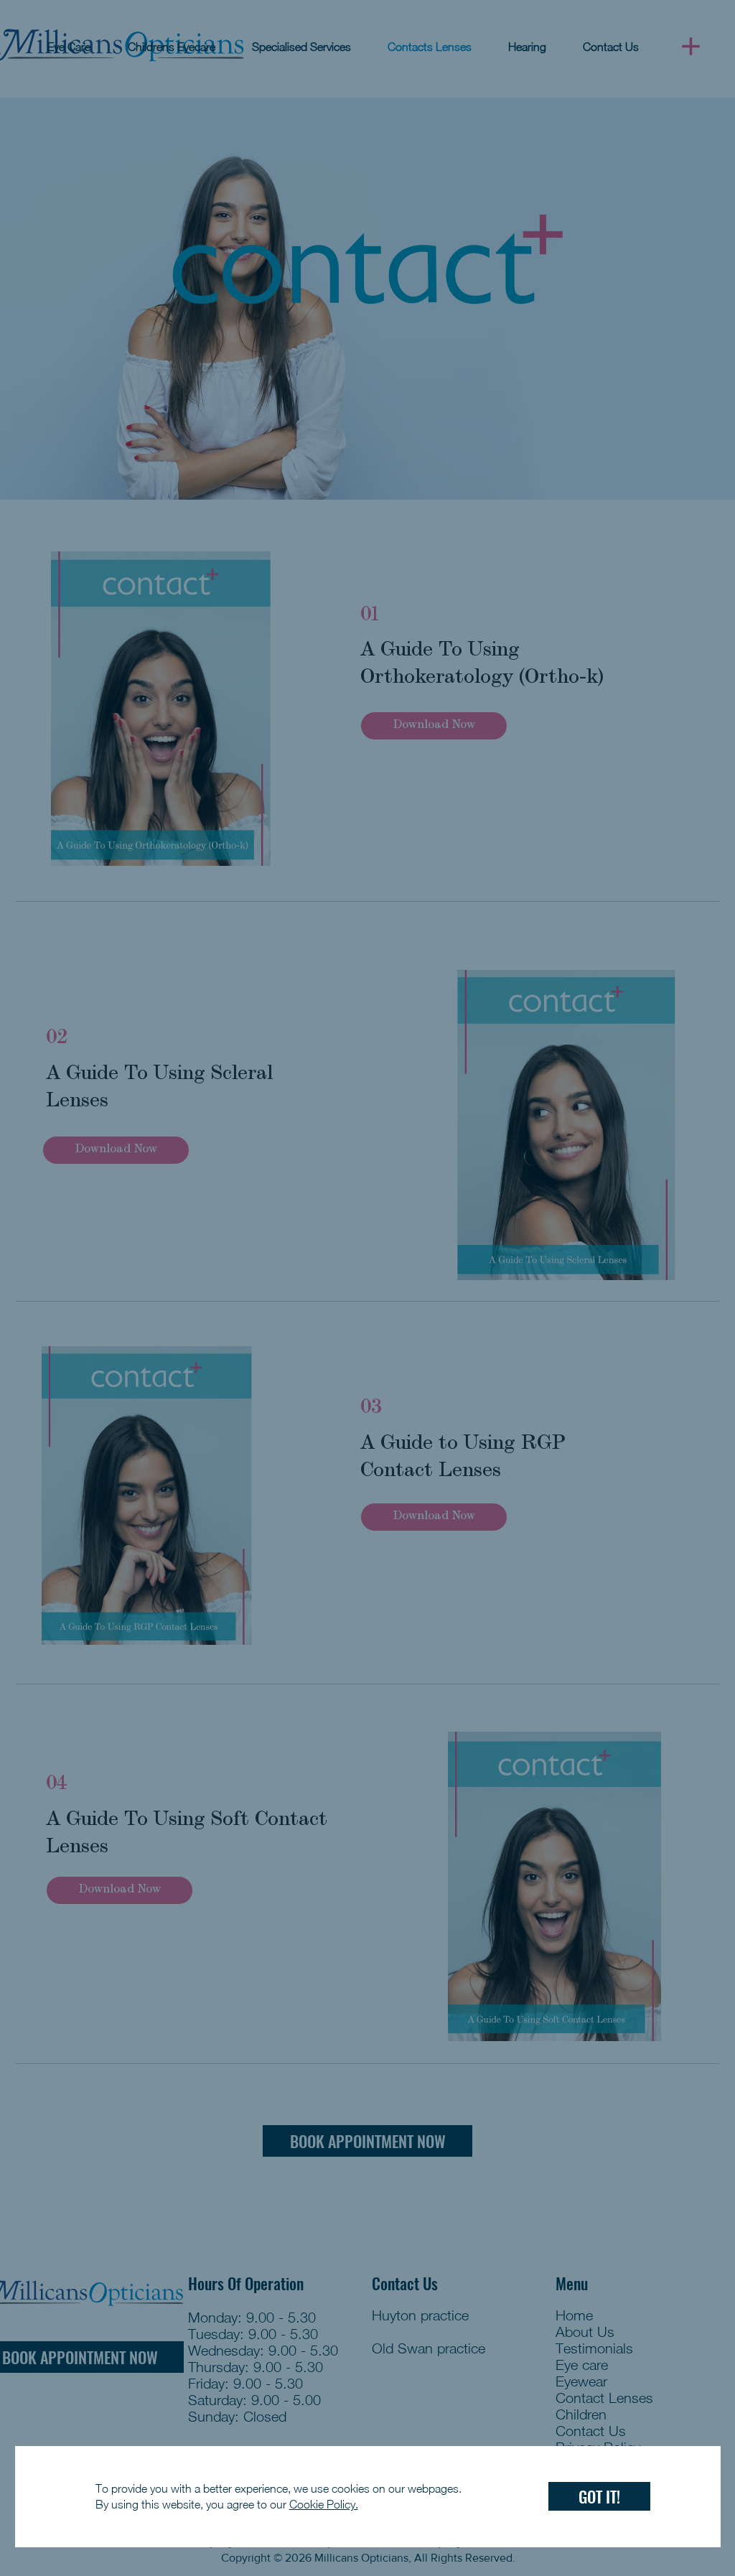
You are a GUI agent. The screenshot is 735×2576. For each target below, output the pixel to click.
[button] (599, 2496)
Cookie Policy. (324, 2504)
